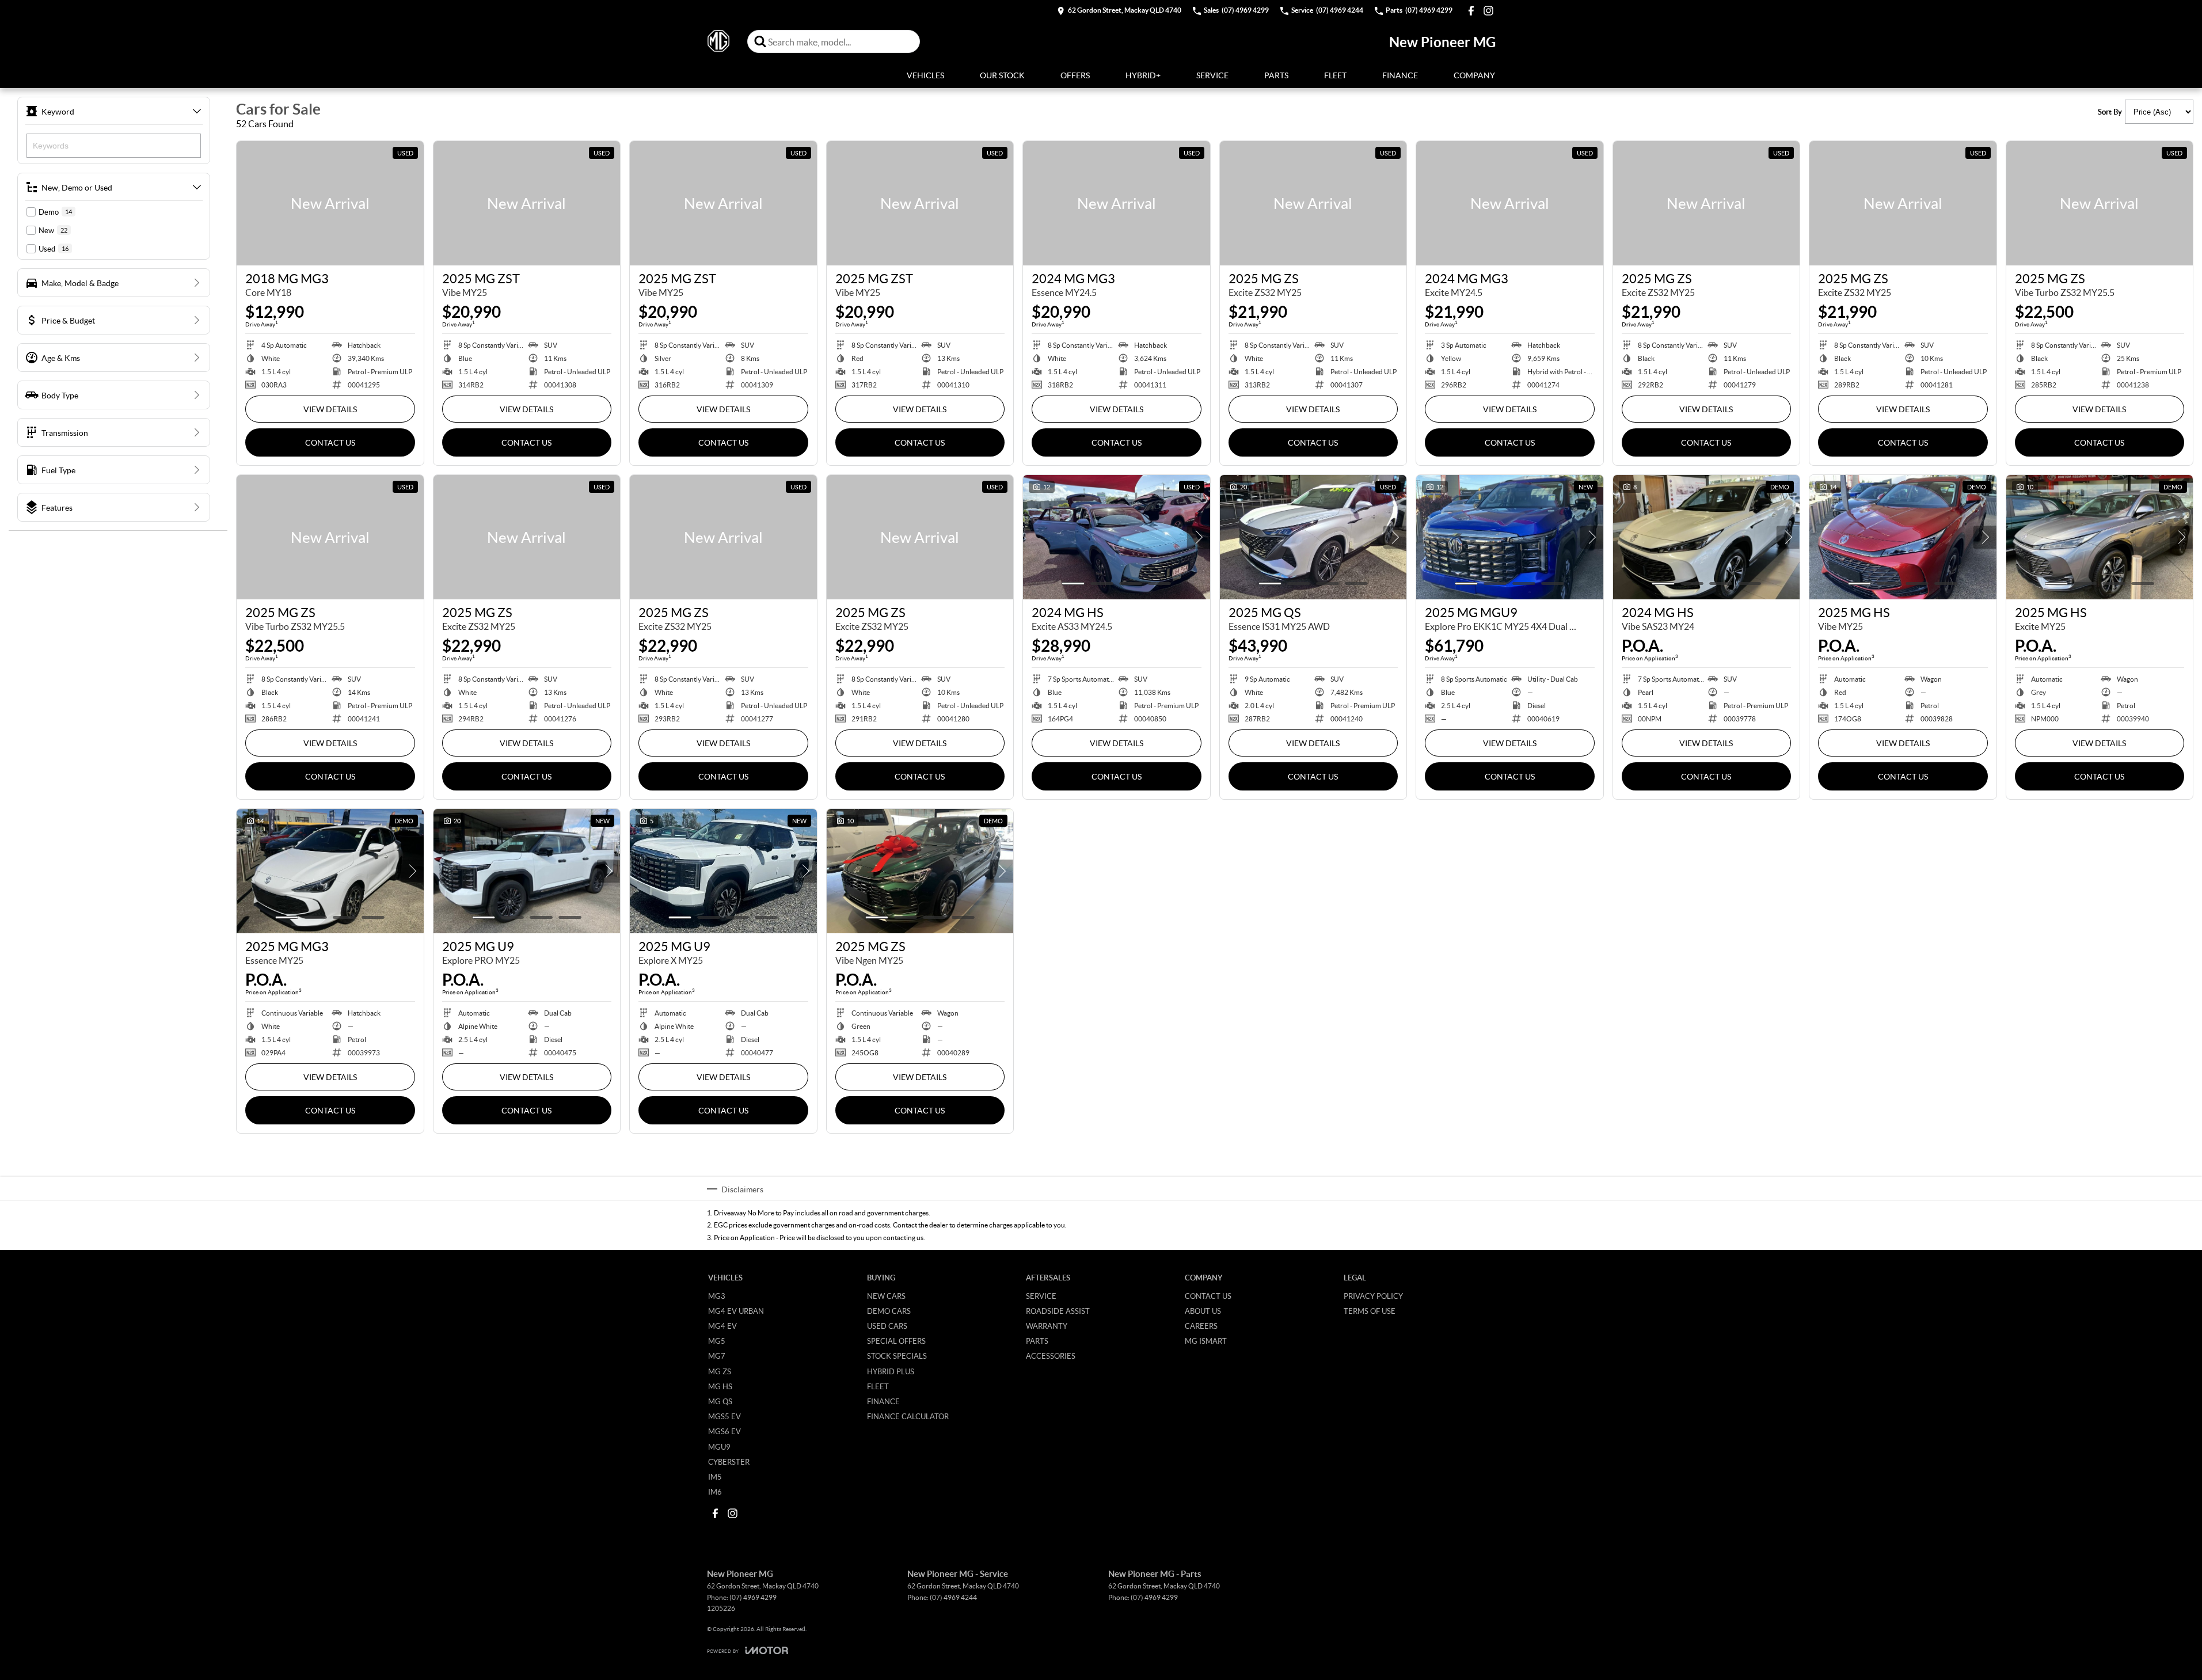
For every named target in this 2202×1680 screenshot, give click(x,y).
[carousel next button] (1199, 537)
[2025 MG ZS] (1313, 203)
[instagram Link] (1488, 11)
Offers (1075, 75)
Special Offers (896, 1341)
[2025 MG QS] (1313, 537)
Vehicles (925, 75)
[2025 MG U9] (527, 871)
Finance (1400, 75)
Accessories (1051, 1356)
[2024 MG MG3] (1117, 203)
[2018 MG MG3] (330, 203)
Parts (1276, 75)
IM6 (715, 1492)
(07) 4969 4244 (953, 1597)
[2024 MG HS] (1117, 537)
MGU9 (719, 1447)
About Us (1203, 1311)
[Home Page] (718, 41)
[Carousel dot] (1073, 584)
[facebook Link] (1471, 11)
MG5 (717, 1341)
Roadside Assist (1058, 1311)
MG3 (717, 1296)
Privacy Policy (1373, 1296)
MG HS (720, 1386)
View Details (330, 409)
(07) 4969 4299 (753, 1597)
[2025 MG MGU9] (1510, 537)
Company (1474, 75)
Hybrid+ (1143, 75)
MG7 (717, 1356)
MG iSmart (1206, 1341)
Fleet (1335, 75)
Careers (1201, 1326)
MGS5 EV (725, 1416)
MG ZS (720, 1371)
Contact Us (330, 442)
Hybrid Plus (891, 1371)
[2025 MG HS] (1903, 537)
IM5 (715, 1477)
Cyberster (729, 1462)
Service (1212, 75)
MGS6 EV (725, 1431)
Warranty (1047, 1326)
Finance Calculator (908, 1416)
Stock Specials (897, 1356)
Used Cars (887, 1326)
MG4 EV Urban (736, 1311)
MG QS (720, 1401)
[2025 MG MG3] (330, 871)
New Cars (886, 1296)
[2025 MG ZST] (527, 203)
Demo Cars (889, 1311)
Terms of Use (1370, 1311)
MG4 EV (722, 1326)
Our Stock (1002, 75)
